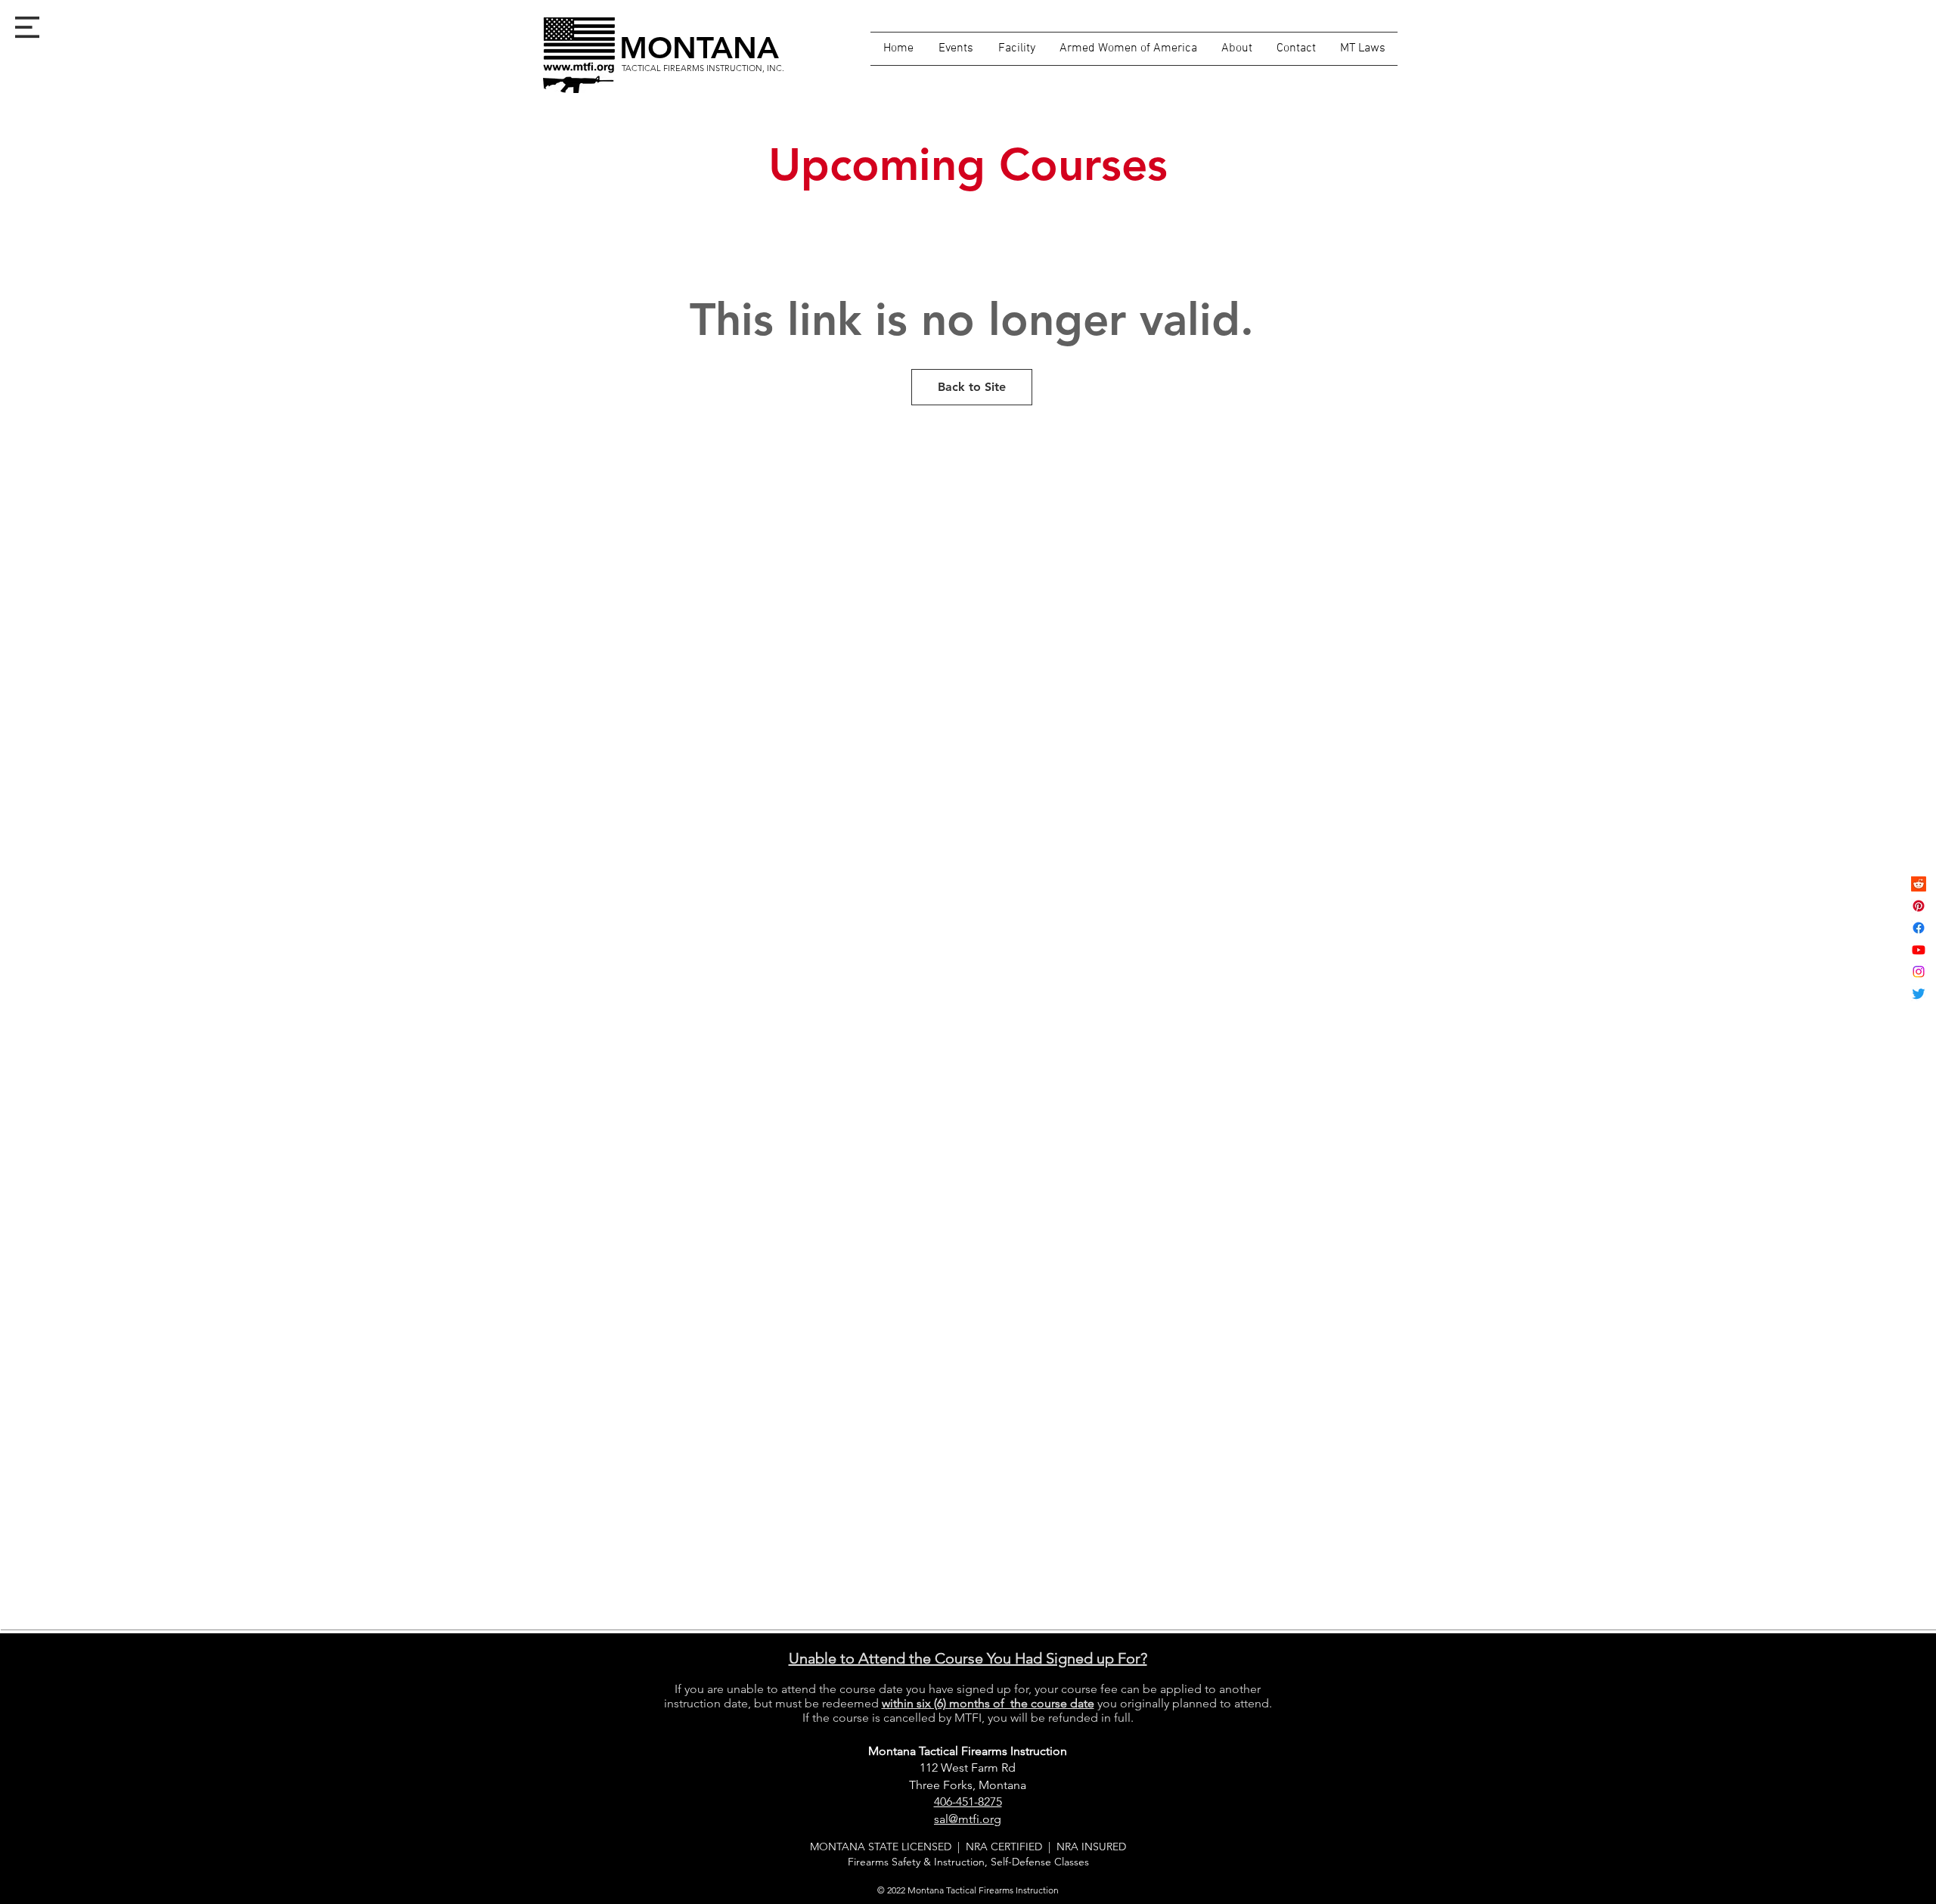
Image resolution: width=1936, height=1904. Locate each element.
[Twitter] (1919, 994)
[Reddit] (1919, 884)
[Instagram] (1919, 972)
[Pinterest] (1919, 906)
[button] (27, 27)
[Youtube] (1919, 950)
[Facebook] (1919, 928)
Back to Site (972, 387)
